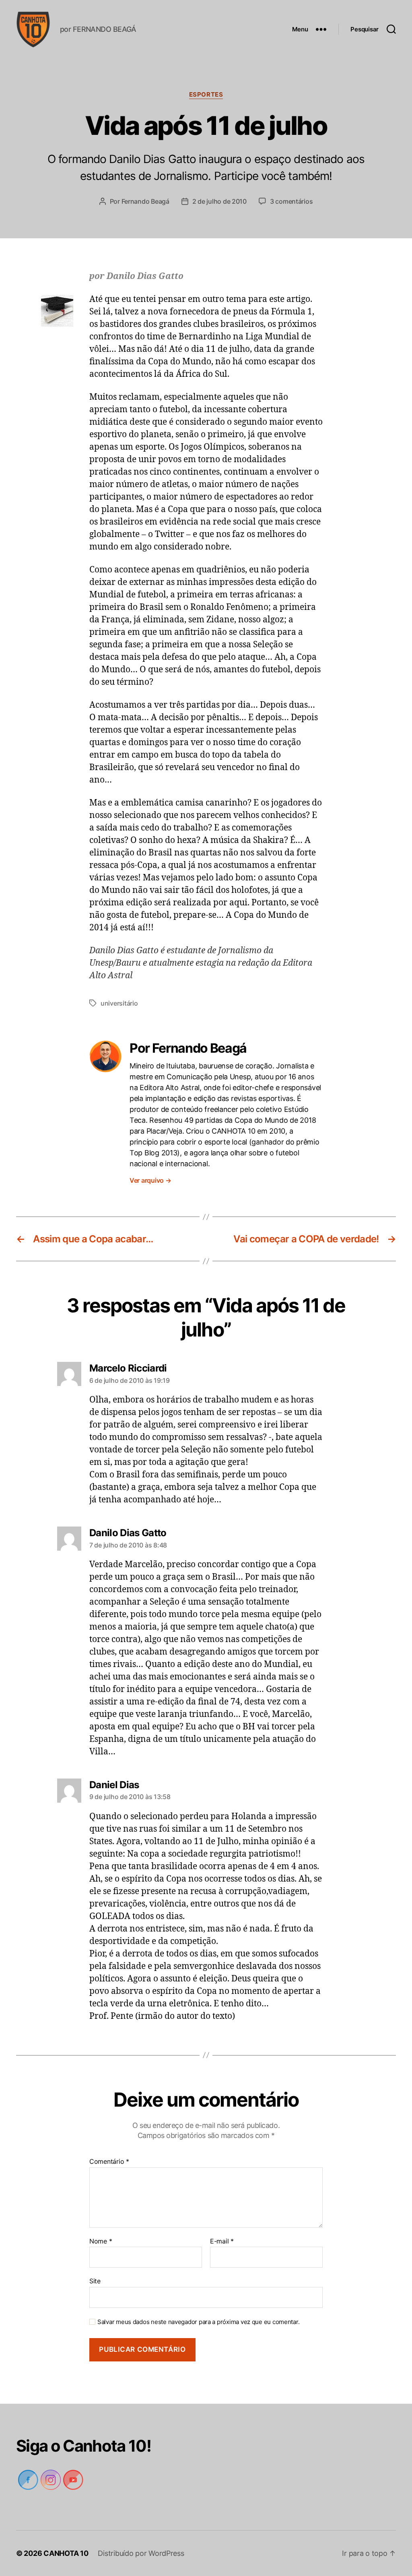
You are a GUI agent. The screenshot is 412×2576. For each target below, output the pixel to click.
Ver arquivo (151, 1180)
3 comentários (292, 201)
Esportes (206, 95)
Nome (101, 2241)
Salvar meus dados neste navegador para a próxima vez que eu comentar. (196, 2322)
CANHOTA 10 (67, 2553)
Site (95, 2281)
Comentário (109, 2162)
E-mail (221, 2241)
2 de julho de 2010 (220, 201)
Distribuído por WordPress (141, 2553)
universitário (119, 1003)
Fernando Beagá (145, 201)
